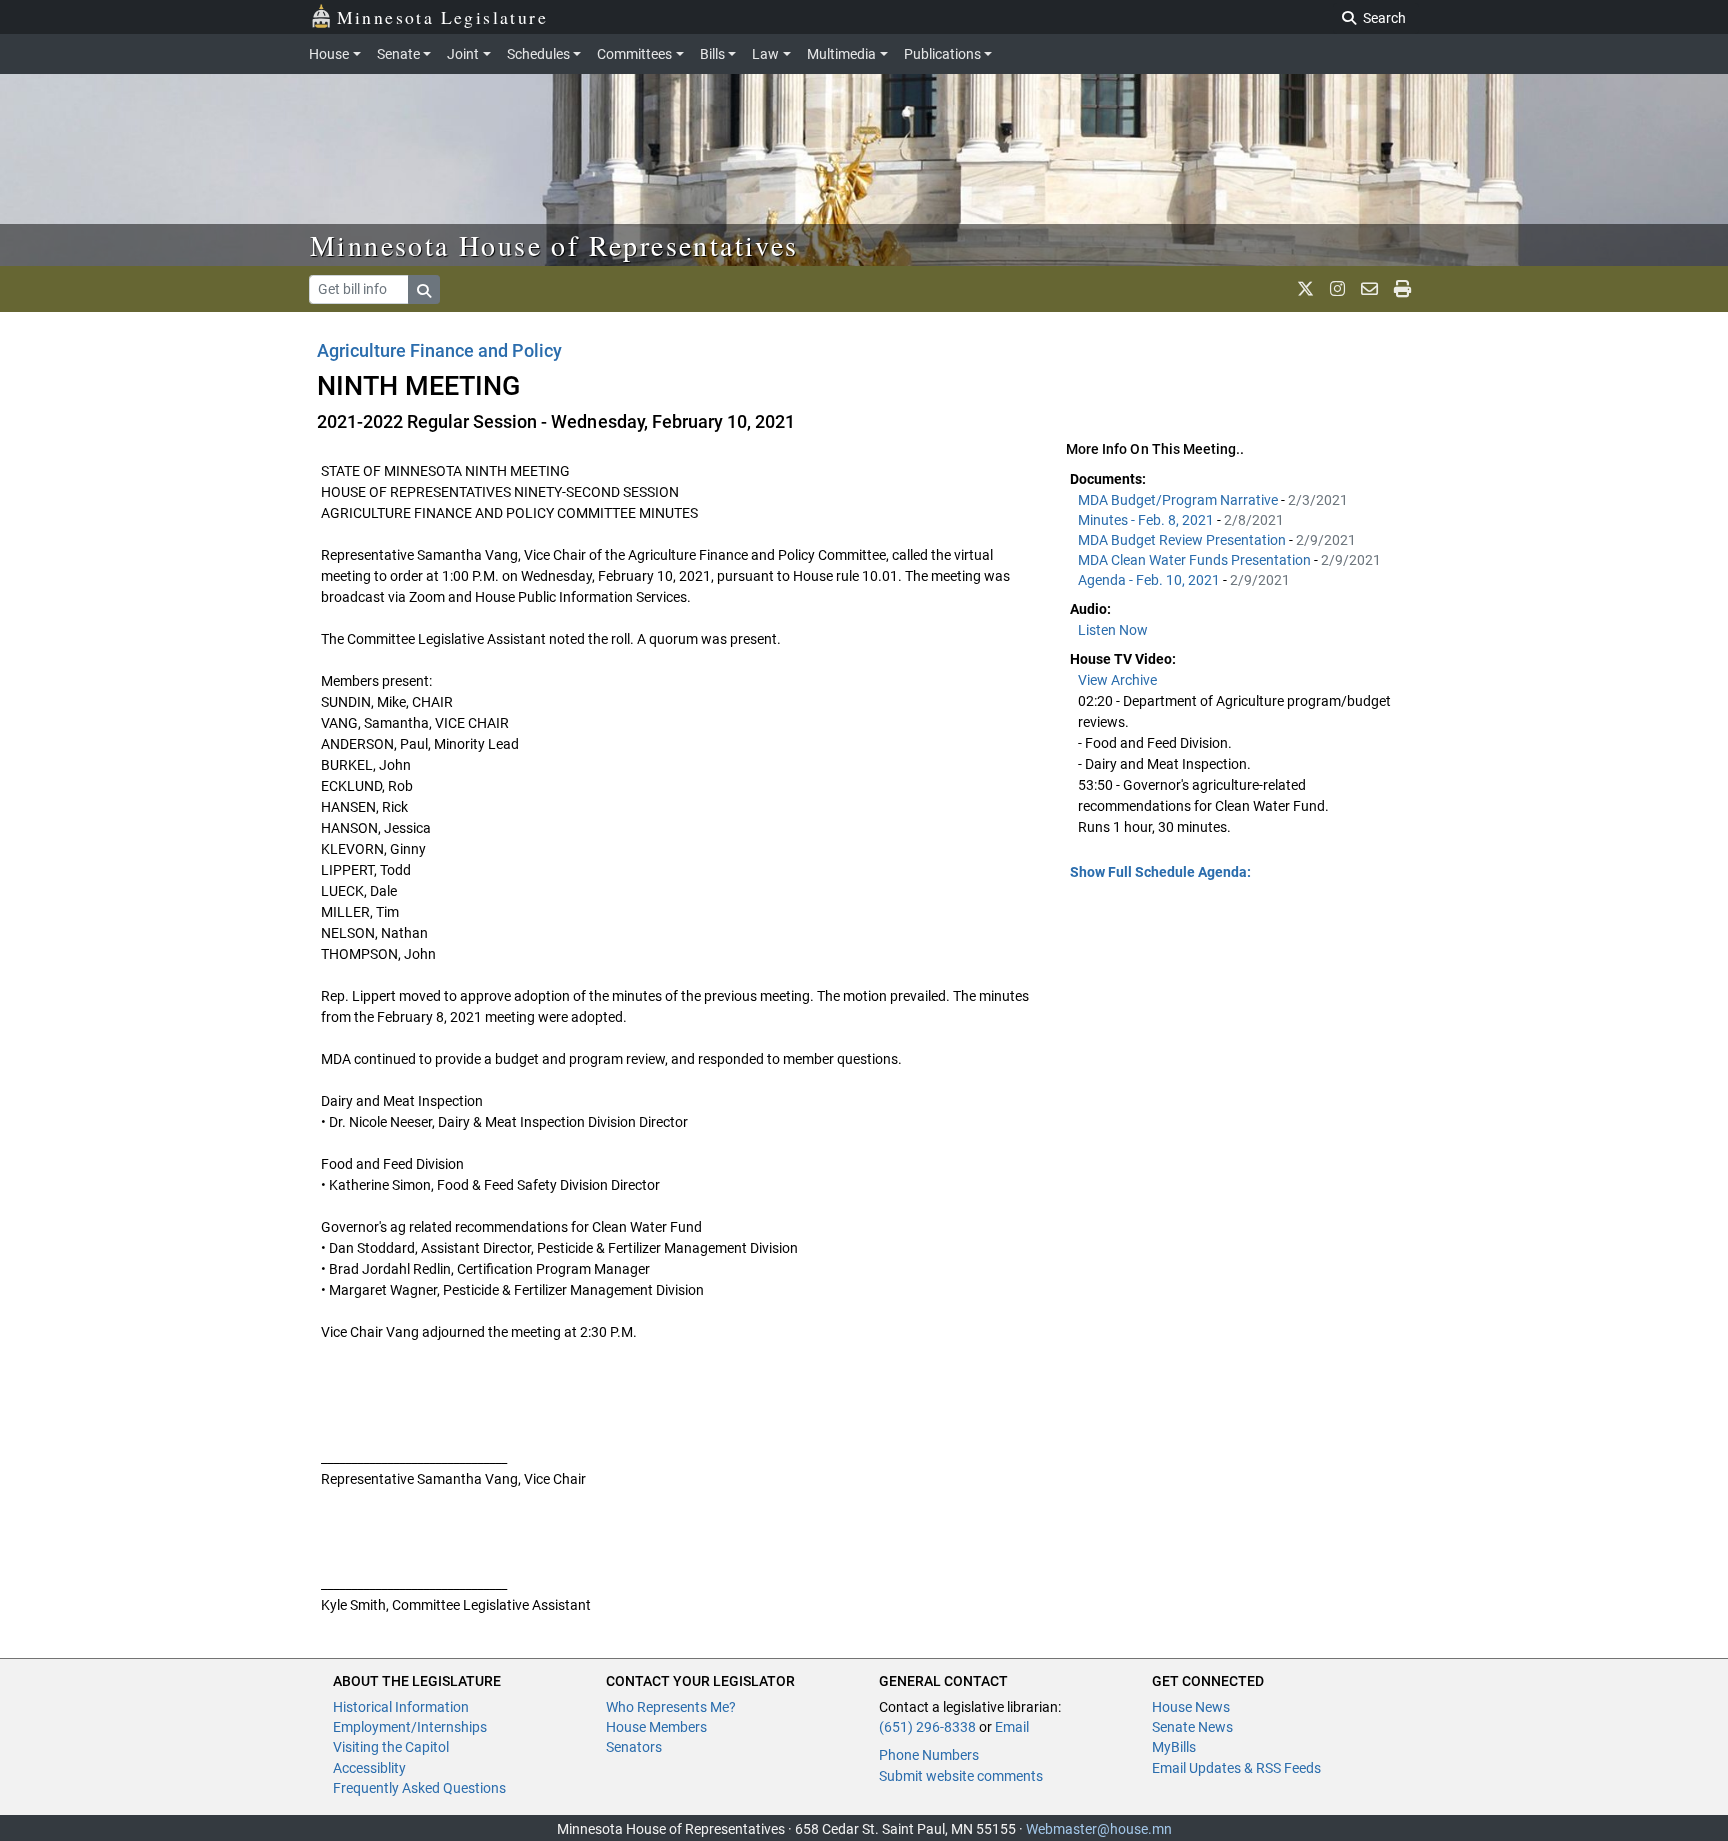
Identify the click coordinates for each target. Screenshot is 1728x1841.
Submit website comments (961, 1776)
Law (765, 54)
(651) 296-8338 (927, 1727)
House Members (656, 1727)
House (329, 54)
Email (1012, 1727)
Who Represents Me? (671, 1707)
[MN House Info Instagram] (1337, 289)
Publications (942, 54)
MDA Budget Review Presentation (1183, 540)
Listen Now (1113, 630)
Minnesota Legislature (442, 17)
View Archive (1117, 680)
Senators (634, 1747)
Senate (398, 54)
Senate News (1192, 1727)
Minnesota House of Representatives (554, 245)
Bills (712, 54)
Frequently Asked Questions (419, 1788)
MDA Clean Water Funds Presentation (1196, 560)
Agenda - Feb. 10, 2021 (1150, 580)
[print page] (1402, 289)
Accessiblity (369, 1768)
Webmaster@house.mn (1099, 1829)
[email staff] (1369, 289)
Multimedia (841, 54)
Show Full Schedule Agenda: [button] (1160, 872)
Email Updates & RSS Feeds (1236, 1768)
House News (1191, 1707)
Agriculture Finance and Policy (439, 350)
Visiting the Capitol (391, 1747)
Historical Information (401, 1707)
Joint (463, 54)
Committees (634, 54)
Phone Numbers (929, 1755)
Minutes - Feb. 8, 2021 (1147, 520)
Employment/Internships (410, 1727)
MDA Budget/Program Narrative (1179, 500)
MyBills (1174, 1747)
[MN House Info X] (1305, 289)
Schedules (538, 54)
